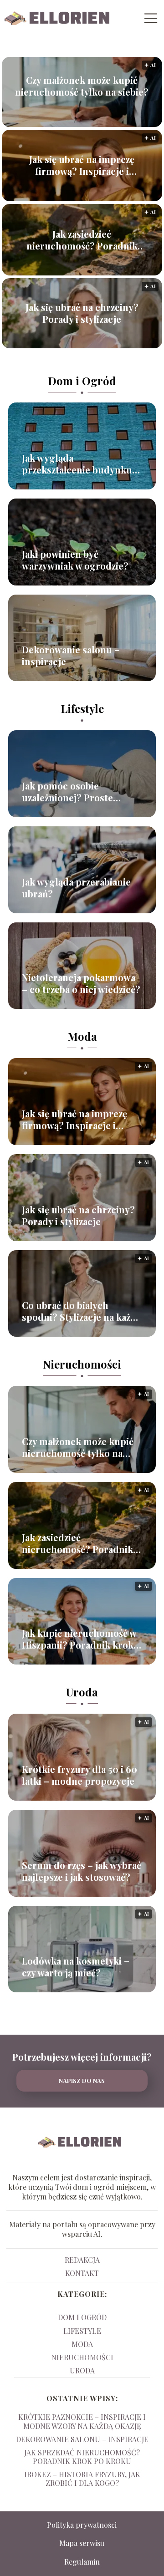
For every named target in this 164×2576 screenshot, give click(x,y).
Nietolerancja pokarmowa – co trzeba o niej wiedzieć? (81, 983)
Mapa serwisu (82, 2543)
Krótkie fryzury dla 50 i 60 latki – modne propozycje (79, 1775)
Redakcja (82, 2260)
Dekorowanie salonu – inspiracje (71, 656)
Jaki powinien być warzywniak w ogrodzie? (75, 560)
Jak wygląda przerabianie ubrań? (76, 888)
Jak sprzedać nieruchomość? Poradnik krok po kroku (82, 2457)
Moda (82, 1036)
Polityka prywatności (82, 2525)
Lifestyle (82, 708)
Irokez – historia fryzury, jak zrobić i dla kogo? (82, 2479)
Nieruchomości (82, 1364)
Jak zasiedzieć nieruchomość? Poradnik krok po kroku (82, 240)
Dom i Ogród (82, 381)
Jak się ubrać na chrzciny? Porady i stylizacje (82, 313)
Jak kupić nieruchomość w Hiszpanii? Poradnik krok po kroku (79, 1639)
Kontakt (82, 2273)
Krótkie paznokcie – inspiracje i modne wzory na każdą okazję (82, 2421)
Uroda (82, 1692)
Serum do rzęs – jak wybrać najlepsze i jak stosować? (82, 1871)
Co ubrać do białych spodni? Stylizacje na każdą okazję (81, 1311)
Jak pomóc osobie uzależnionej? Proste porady (67, 792)
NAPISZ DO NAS (82, 2080)
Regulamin (82, 2562)
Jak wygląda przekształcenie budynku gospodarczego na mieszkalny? (77, 464)
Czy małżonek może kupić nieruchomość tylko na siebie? (82, 86)
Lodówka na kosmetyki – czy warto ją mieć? (76, 1967)
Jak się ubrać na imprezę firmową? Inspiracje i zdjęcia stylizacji (82, 165)
